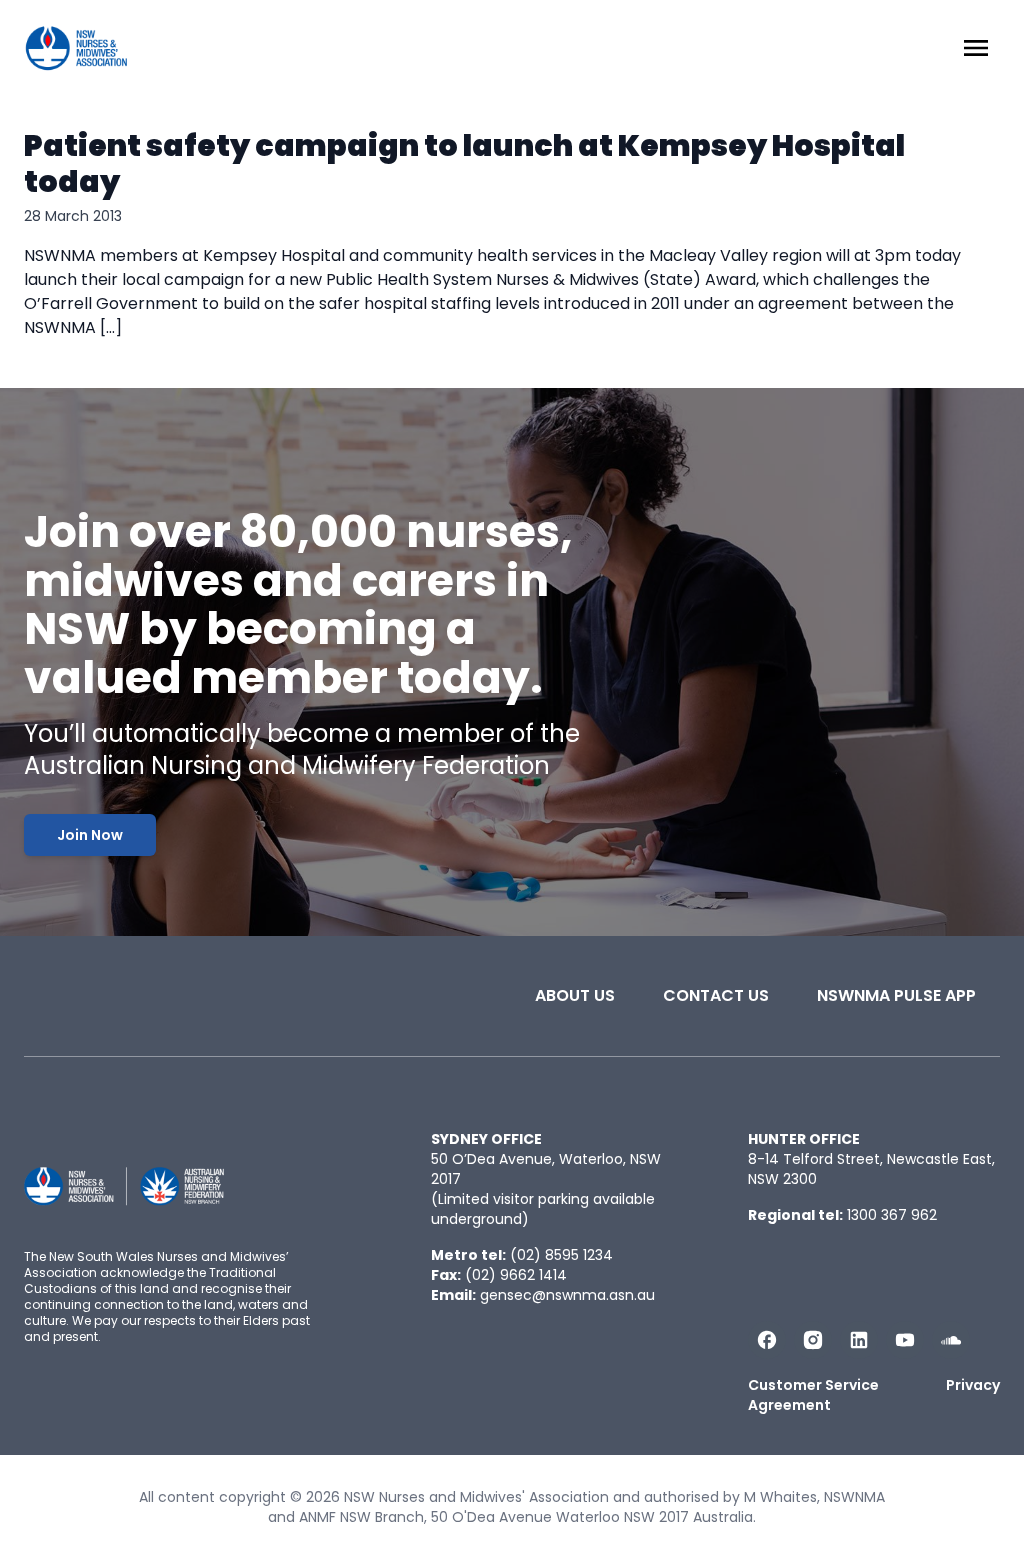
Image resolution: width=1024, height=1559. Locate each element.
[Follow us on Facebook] (767, 1340)
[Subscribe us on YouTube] (905, 1340)
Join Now (90, 835)
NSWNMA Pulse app (896, 995)
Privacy (973, 1385)
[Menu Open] (976, 48)
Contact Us (716, 995)
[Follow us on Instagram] (813, 1340)
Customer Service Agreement (813, 1395)
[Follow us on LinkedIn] (859, 1340)
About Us (575, 995)
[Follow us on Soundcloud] (951, 1340)
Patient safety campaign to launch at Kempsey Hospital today (464, 163)
